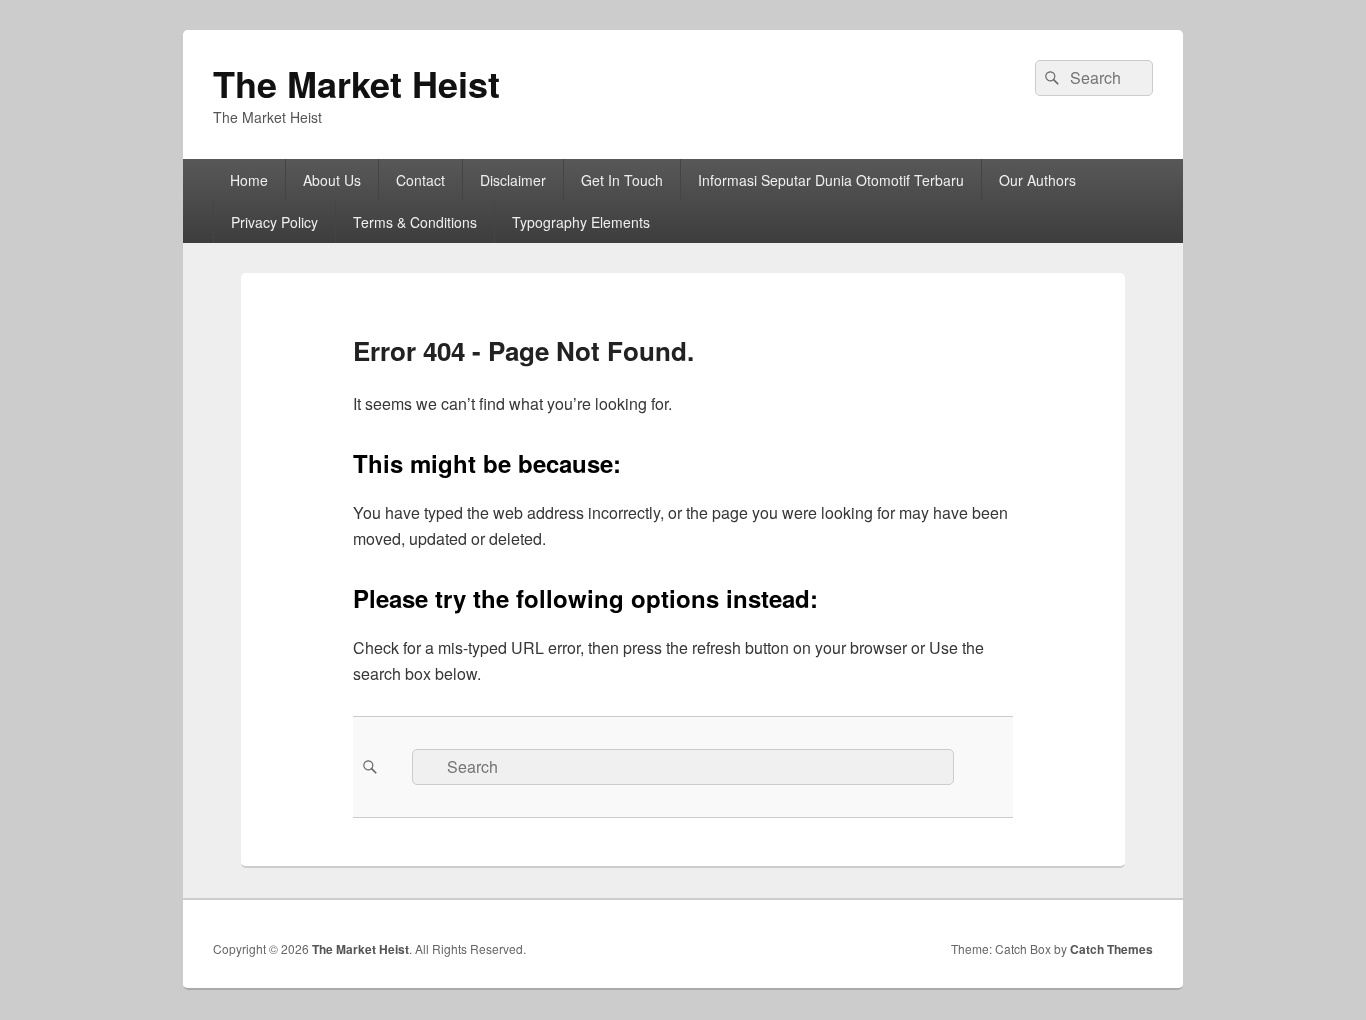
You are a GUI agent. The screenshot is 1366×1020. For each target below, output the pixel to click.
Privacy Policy (274, 222)
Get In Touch (622, 180)
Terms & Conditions (415, 222)
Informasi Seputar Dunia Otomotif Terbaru (831, 180)
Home (249, 180)
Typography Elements (581, 222)
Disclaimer (513, 180)
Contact (420, 180)
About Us (332, 180)
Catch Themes (1111, 949)
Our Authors (1037, 180)
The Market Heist (356, 83)
